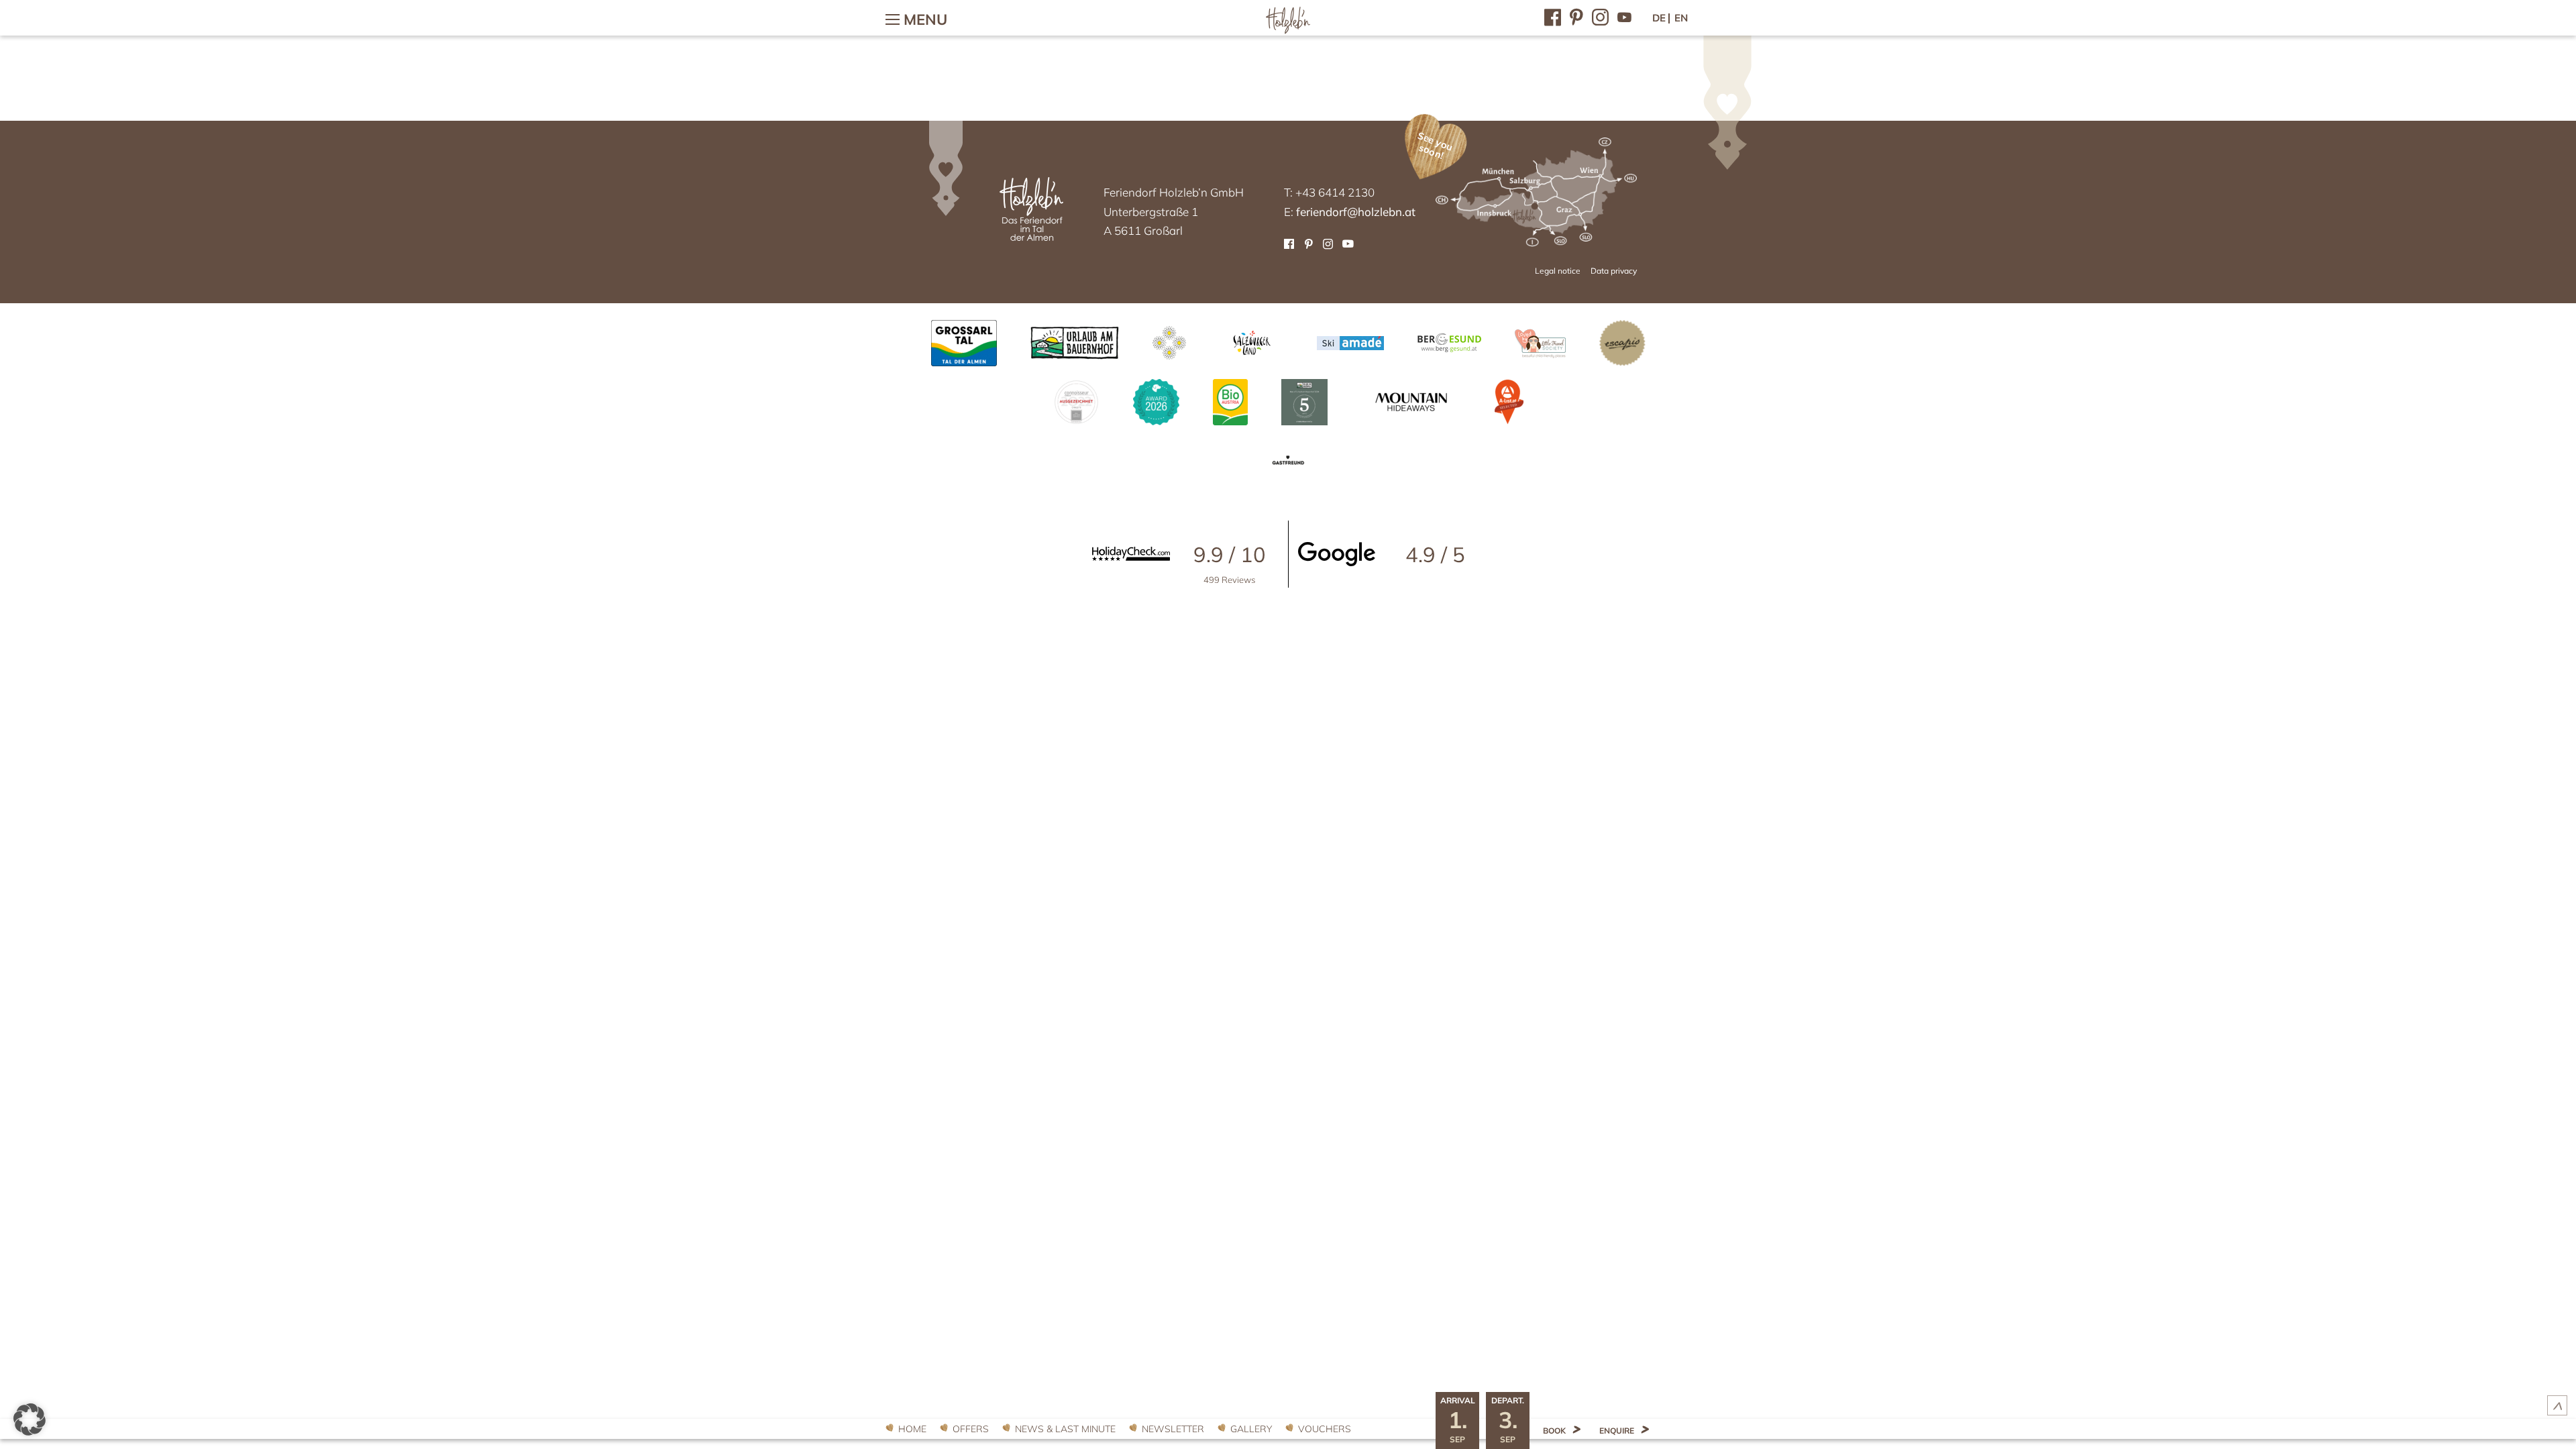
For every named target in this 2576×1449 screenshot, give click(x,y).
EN (1681, 18)
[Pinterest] (1576, 16)
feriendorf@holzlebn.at (1356, 212)
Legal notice (1558, 271)
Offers (971, 1429)
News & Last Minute (1065, 1429)
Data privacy (1614, 271)
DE (1659, 18)
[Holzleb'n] (1288, 31)
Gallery (1251, 1429)
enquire (1617, 1431)
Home (912, 1429)
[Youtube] (1624, 16)
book (1554, 1431)
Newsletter (1173, 1429)
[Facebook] (1553, 16)
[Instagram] (1600, 16)
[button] (30, 1419)
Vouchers (1325, 1429)
